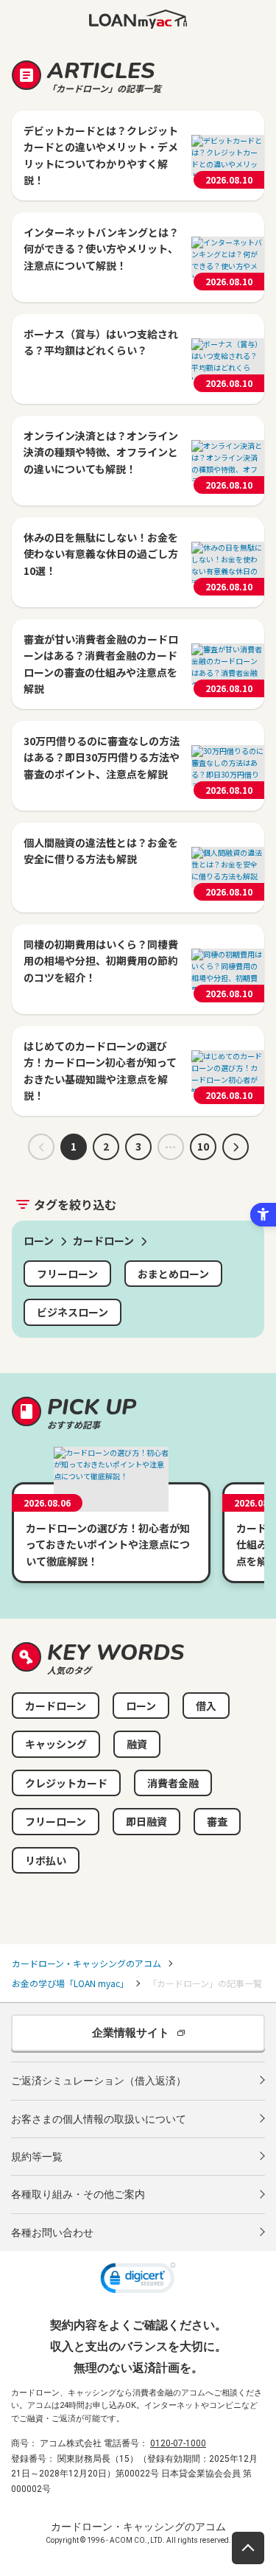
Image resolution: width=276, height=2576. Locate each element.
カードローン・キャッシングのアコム (86, 1963)
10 (203, 1146)
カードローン (56, 1706)
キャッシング (56, 1744)
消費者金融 (173, 1783)
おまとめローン (173, 1274)
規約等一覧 (37, 2157)
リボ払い (46, 1860)
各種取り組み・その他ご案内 (78, 2194)
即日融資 (146, 1821)
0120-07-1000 (178, 2443)
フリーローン (67, 1274)
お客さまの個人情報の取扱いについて (99, 2119)
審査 (217, 1821)
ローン (141, 1706)
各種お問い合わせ (52, 2233)
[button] (138, 2280)
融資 (137, 1744)
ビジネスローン (72, 1312)
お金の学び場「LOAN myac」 (70, 1983)
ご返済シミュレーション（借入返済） (99, 2081)
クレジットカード (66, 1783)
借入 (206, 1706)
